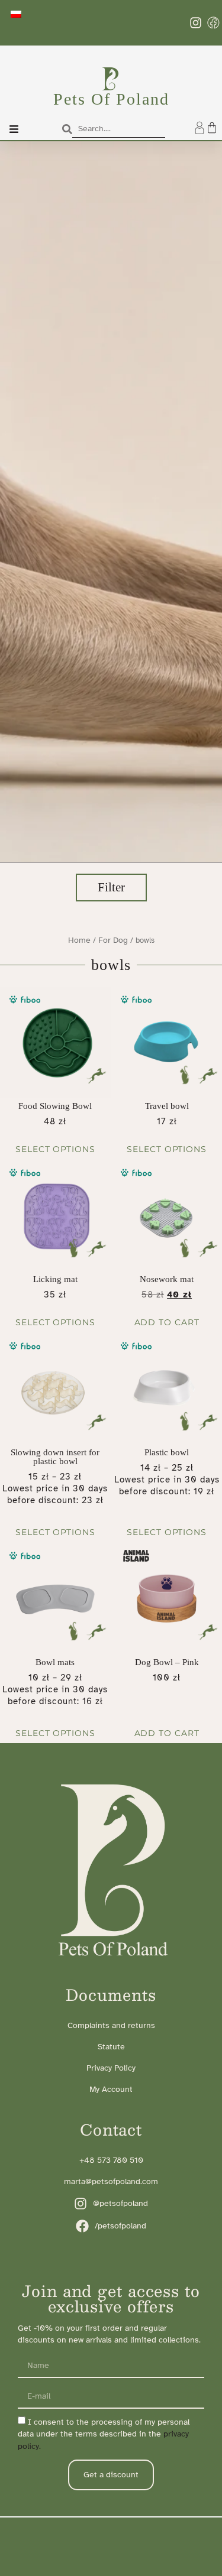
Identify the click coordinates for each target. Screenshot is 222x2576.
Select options (55, 1149)
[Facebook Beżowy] (213, 23)
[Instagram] (196, 23)
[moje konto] (200, 128)
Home (79, 940)
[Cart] (212, 128)
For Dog (113, 940)
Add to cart (167, 1322)
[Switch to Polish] (16, 14)
